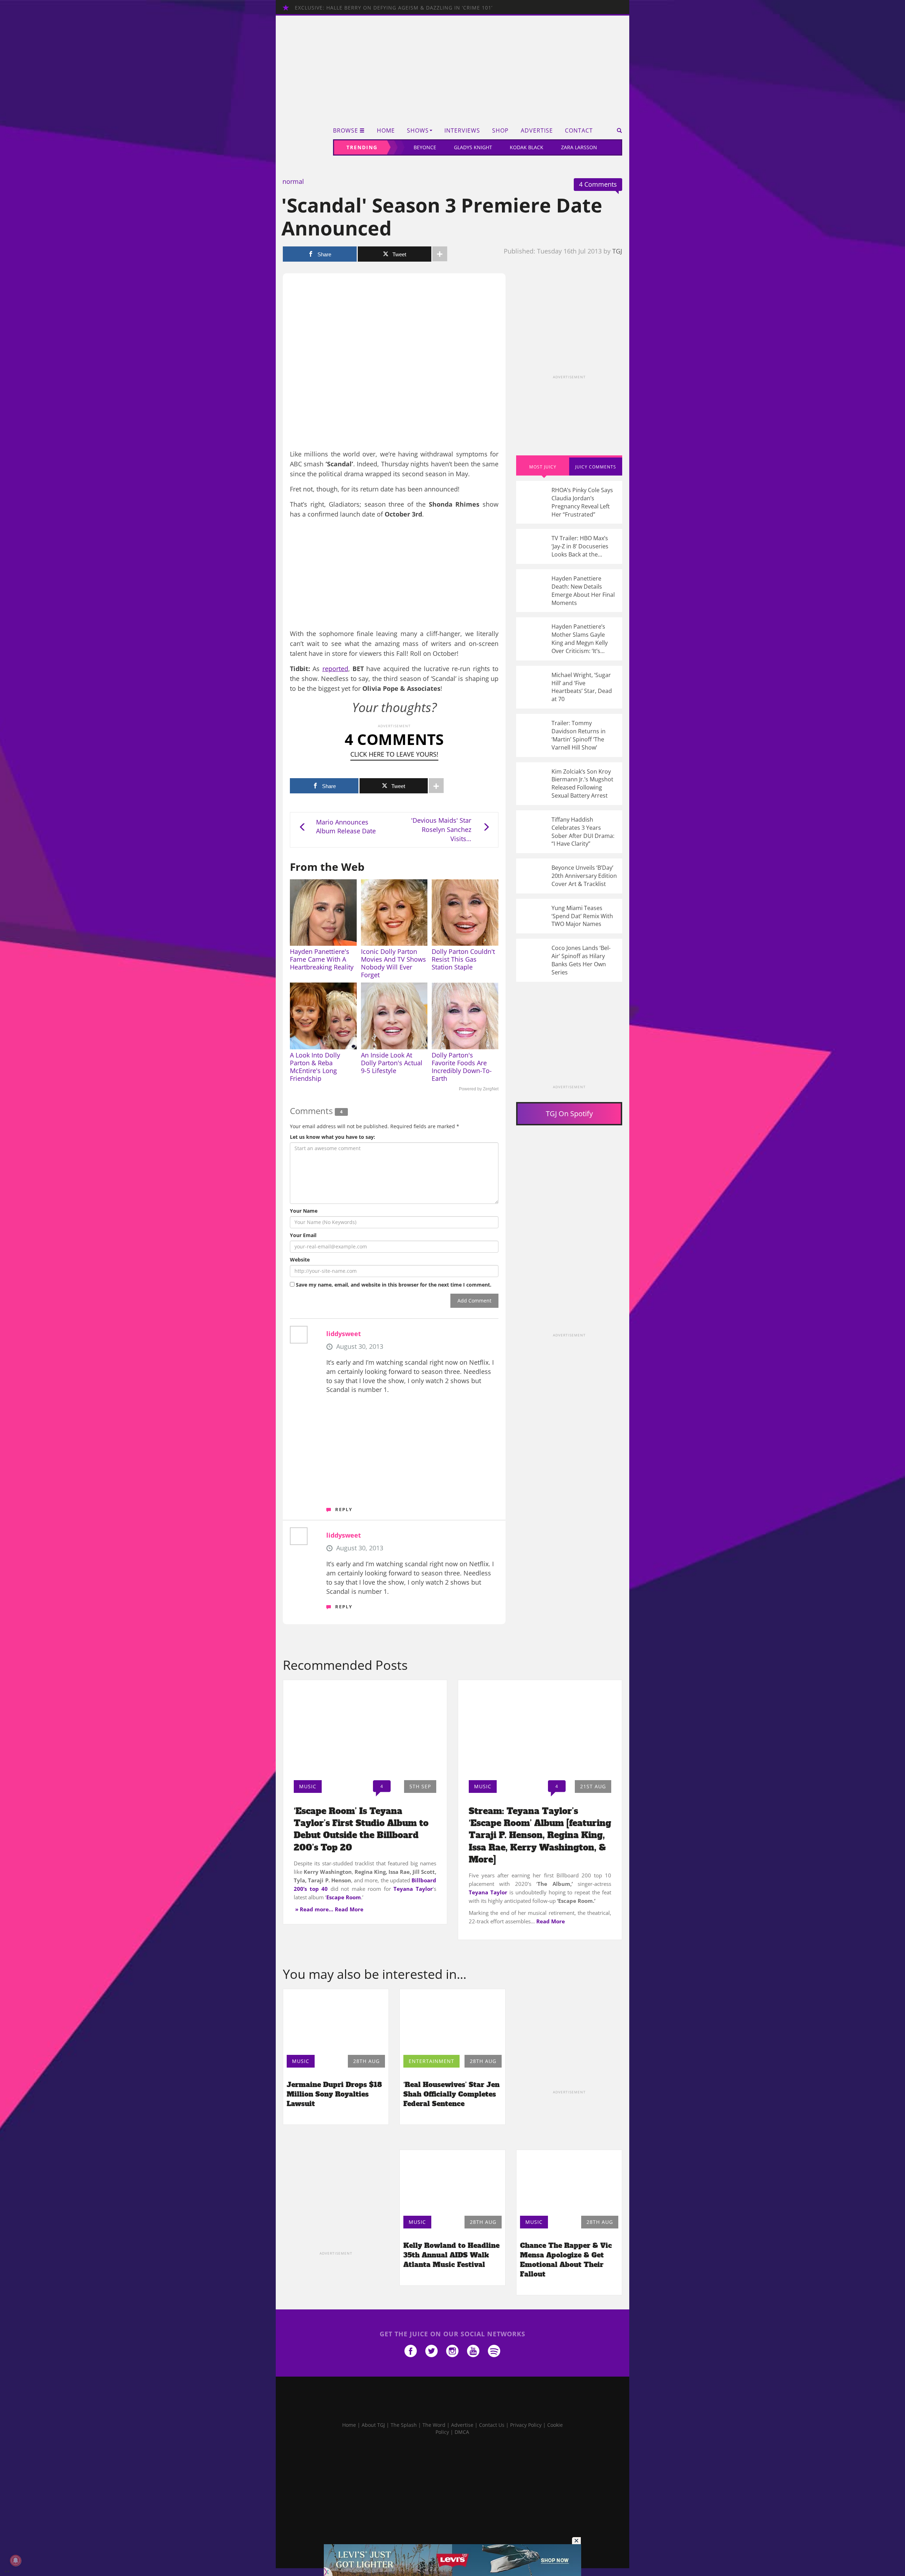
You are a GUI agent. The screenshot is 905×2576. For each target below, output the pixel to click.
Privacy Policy (526, 2425)
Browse (346, 131)
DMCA (462, 2432)
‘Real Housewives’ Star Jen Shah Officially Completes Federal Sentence (451, 2094)
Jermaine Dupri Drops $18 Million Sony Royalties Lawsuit (334, 2094)
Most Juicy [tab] (543, 467)
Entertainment (431, 2061)
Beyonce (425, 147)
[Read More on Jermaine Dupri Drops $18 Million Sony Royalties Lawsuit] (336, 2020)
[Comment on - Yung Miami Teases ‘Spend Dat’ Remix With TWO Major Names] (569, 916)
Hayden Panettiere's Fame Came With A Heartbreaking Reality (322, 959)
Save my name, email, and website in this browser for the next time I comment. (394, 1285)
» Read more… (314, 1909)
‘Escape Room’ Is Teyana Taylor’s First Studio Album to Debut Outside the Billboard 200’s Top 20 (361, 1829)
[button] (617, 130)
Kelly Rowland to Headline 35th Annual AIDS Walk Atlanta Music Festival (451, 2255)
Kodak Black (527, 147)
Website (300, 1260)
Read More (349, 1909)
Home (386, 131)
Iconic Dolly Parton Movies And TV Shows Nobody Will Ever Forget (393, 963)
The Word (434, 2425)
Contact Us (492, 2425)
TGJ (617, 251)
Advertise (537, 131)
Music (308, 1786)
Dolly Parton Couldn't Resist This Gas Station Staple (463, 959)
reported (335, 669)
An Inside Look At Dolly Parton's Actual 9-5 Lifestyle (392, 1063)
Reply (344, 1509)
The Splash (404, 2425)
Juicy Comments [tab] (596, 467)
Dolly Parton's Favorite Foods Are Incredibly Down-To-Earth (462, 1067)
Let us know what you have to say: (332, 1137)
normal (293, 181)
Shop (500, 131)
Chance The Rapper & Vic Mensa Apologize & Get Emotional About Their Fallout (566, 2260)
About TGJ (373, 2425)
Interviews (462, 131)
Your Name (304, 1211)
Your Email (303, 1235)
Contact (579, 131)
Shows (418, 131)
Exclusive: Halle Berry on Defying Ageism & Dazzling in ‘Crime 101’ (394, 8)
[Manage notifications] (16, 2560)
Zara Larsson (579, 147)
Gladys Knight (473, 147)
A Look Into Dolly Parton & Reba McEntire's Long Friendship (315, 1067)
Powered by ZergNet (479, 1089)
